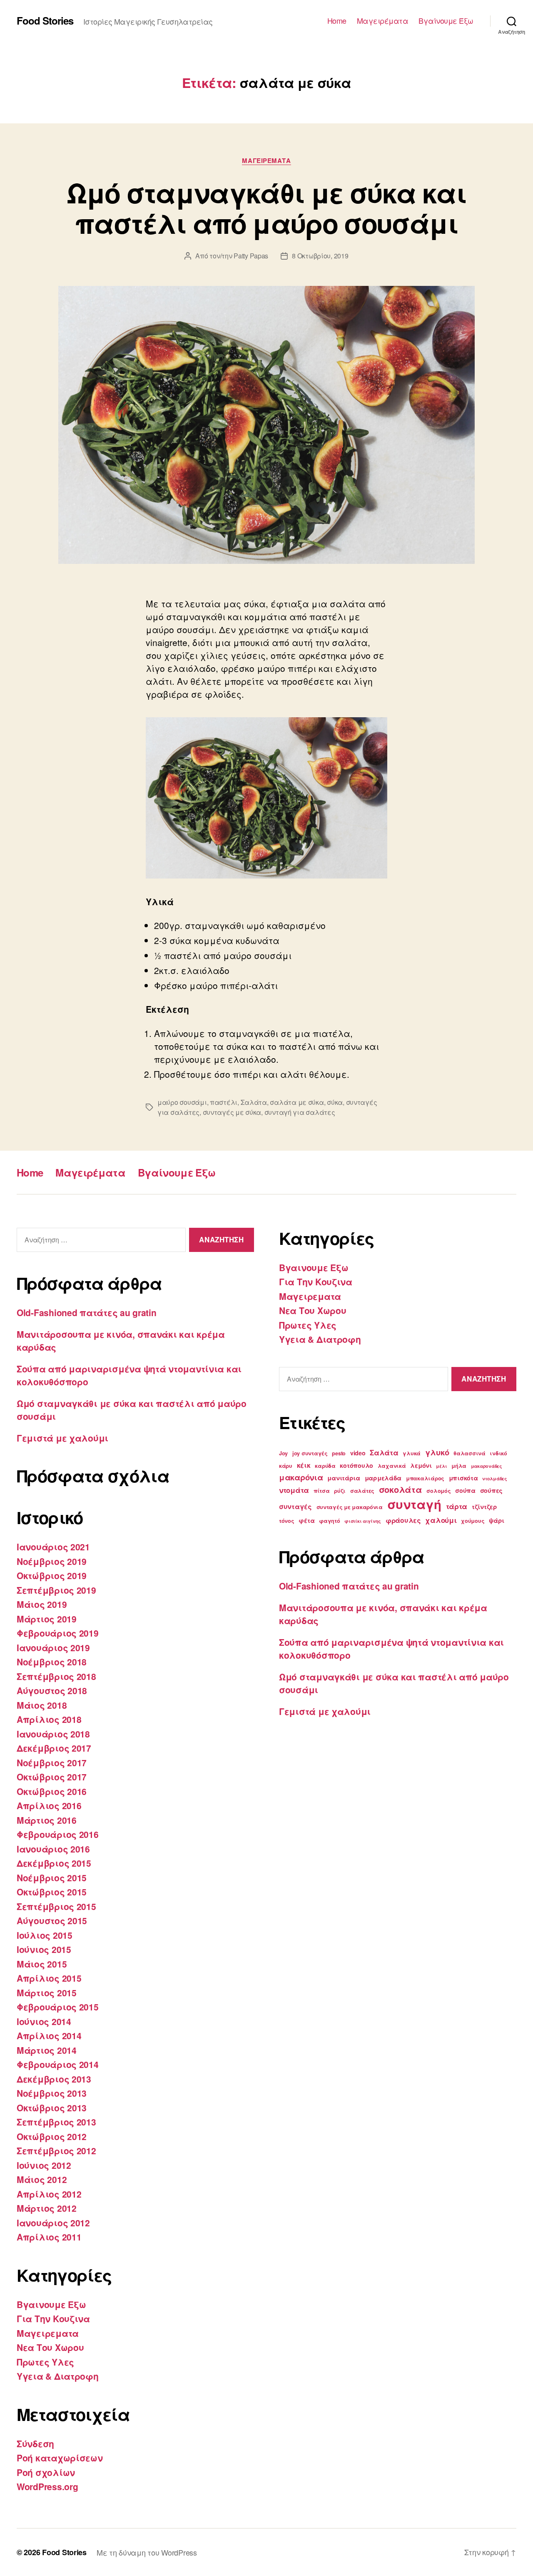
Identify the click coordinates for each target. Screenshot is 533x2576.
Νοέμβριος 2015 (52, 1878)
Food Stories (45, 20)
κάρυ (286, 1466)
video (358, 1453)
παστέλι (224, 1102)
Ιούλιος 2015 (45, 1935)
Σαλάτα (254, 1102)
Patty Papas (251, 256)
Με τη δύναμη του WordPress (147, 2552)
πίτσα (322, 1491)
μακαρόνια (301, 1477)
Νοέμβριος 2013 (52, 2093)
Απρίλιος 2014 (49, 2035)
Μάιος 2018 (42, 1705)
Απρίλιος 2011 (49, 2237)
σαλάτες (362, 1491)
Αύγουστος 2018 (52, 1690)
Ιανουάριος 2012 (53, 2223)
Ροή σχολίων (46, 2472)
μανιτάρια (344, 1478)
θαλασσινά (469, 1453)
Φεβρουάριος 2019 (58, 1633)
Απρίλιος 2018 (49, 1719)
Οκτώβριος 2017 (52, 1777)
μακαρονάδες (487, 1466)
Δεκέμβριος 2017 (54, 1748)
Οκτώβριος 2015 (52, 1892)
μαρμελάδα (383, 1478)
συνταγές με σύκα (232, 1112)
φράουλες (403, 1520)
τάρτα (457, 1506)
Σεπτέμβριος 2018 (56, 1676)
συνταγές (295, 1506)
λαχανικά (392, 1466)
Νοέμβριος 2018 (52, 1662)
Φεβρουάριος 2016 (58, 1834)
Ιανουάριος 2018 (53, 1734)
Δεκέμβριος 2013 (54, 2079)
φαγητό (329, 1521)
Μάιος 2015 (42, 1964)
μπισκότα (463, 1478)
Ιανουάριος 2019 (53, 1647)
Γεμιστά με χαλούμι (62, 1438)
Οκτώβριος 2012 (52, 2136)
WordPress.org (47, 2486)
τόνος (287, 1521)
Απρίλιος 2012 (49, 2194)
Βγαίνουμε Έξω (446, 21)
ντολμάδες (495, 1478)
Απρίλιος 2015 (49, 1978)
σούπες (491, 1490)
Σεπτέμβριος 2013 (56, 2122)
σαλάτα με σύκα (297, 1102)
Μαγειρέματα (383, 21)
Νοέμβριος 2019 (52, 1561)
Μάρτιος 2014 (47, 2050)
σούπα (465, 1490)
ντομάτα (294, 1490)
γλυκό (437, 1452)
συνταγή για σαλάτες (300, 1112)
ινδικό (498, 1453)
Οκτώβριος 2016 (52, 1791)
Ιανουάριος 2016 (53, 1849)
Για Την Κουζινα (53, 2318)
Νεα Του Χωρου (50, 2347)
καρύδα (325, 1466)
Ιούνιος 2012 (44, 2165)
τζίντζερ (484, 1507)
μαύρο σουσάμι (182, 1102)
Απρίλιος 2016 (49, 1805)
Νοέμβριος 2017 (52, 1762)
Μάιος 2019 (42, 1604)
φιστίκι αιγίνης (363, 1521)
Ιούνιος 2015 (44, 1949)
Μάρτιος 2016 (47, 1820)
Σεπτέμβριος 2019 (56, 1590)
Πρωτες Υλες (45, 2362)
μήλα (459, 1466)
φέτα (306, 1520)
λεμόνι (421, 1465)
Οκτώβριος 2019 (52, 1575)
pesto (339, 1453)
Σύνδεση (35, 2443)
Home (337, 21)
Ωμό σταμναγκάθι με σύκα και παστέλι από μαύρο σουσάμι (266, 208)
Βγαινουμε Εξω (51, 2304)
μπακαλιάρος (425, 1478)
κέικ (304, 1465)
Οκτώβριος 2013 (52, 2108)
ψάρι (497, 1520)
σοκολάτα (401, 1489)
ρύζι (340, 1491)
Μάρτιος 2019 (47, 1619)
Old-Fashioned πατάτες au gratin (87, 1312)
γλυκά (412, 1453)
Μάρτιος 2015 (47, 1993)
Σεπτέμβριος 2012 (56, 2150)
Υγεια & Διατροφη (58, 2376)
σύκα (335, 1102)
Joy (283, 1453)
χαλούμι (441, 1520)
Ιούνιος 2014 (44, 2021)
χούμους (473, 1521)
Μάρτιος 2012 (47, 2208)
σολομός (438, 1491)
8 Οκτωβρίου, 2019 (320, 256)
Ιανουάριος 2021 (53, 1547)
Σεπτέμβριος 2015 (56, 1906)
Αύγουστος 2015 (52, 1920)
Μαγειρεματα (266, 161)
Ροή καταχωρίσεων (60, 2458)
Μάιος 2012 (42, 2179)
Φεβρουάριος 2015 (58, 2007)
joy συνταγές (310, 1453)
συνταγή (414, 1504)
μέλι (441, 1466)
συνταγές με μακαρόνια (350, 1507)
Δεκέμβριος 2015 (54, 1863)
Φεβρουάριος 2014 (58, 2064)
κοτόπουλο (356, 1465)
